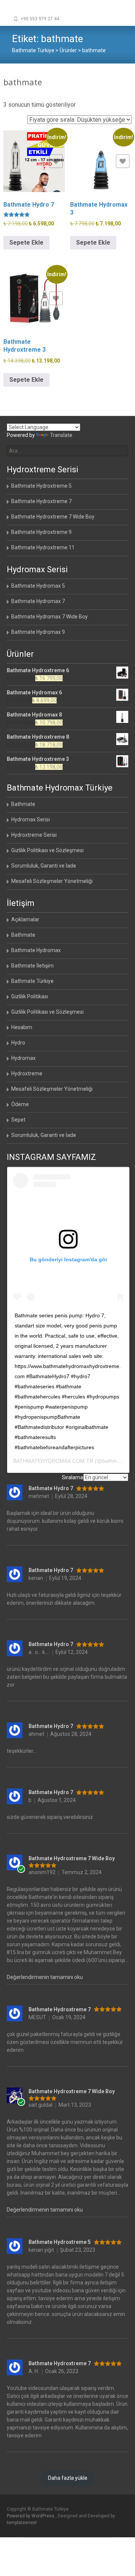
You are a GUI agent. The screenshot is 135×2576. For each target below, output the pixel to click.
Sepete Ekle (26, 243)
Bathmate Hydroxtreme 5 (41, 486)
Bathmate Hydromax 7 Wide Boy (49, 617)
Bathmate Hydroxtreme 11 (43, 547)
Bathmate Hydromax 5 (38, 586)
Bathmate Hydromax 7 (38, 601)
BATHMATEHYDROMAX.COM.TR (53, 1461)
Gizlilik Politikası (30, 996)
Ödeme (20, 1104)
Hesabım (22, 1027)
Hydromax (23, 1058)
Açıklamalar (25, 919)
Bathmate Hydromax (36, 950)
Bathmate (23, 804)
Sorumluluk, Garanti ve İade (44, 866)
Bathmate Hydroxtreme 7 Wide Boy (53, 517)
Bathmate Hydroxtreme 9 (41, 532)
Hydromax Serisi (31, 819)
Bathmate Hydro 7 (51, 1488)
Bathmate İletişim (32, 966)
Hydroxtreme (27, 1073)
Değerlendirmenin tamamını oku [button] (45, 1977)
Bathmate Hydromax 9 (38, 632)
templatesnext (22, 2523)
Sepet (18, 1120)
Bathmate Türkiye (32, 981)
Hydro (18, 1043)
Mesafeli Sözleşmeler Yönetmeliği (52, 881)
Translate (61, 435)
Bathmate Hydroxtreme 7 (41, 501)
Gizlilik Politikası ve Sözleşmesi (47, 850)
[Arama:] (67, 451)
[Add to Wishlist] (56, 161)
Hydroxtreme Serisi (34, 835)
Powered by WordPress (31, 2516)
